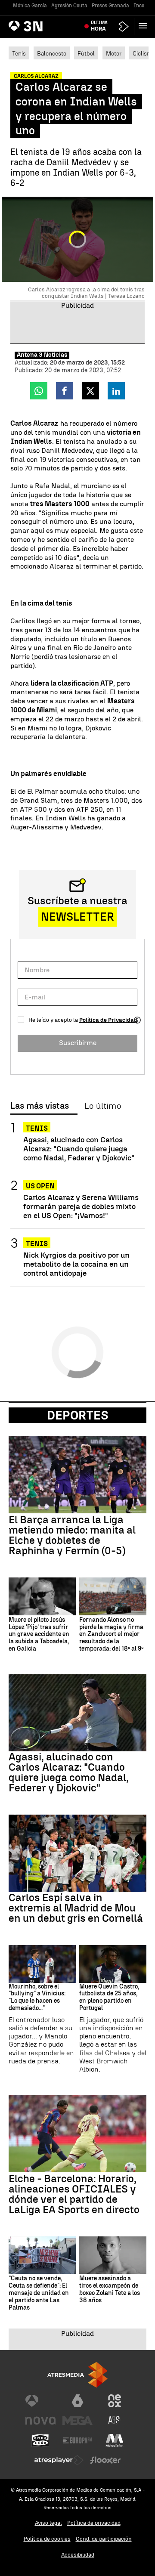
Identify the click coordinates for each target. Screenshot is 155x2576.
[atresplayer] (124, 26)
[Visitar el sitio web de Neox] (115, 2401)
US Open (40, 1186)
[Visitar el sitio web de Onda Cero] (40, 2440)
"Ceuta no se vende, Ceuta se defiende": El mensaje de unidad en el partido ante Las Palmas (39, 2293)
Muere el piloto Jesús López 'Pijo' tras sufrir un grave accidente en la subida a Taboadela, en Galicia (39, 1634)
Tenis (19, 53)
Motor (114, 53)
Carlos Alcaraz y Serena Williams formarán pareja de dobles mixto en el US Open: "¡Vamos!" (81, 1206)
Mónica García (30, 6)
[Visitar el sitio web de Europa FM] (77, 2440)
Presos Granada (110, 6)
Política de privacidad (94, 2523)
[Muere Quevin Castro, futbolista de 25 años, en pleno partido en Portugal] (113, 1964)
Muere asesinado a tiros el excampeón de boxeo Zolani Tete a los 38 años (110, 2289)
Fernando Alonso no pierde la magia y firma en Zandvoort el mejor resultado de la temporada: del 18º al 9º (111, 1634)
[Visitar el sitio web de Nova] (40, 2421)
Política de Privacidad (108, 1020)
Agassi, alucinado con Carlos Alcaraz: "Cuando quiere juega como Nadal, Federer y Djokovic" (79, 1149)
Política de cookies (47, 2539)
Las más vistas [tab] (40, 1106)
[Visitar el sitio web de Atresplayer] (59, 2460)
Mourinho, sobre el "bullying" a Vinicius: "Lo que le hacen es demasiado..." (37, 1998)
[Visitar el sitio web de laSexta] (77, 2401)
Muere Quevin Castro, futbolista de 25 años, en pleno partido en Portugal (109, 1998)
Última (99, 26)
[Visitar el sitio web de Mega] (77, 2421)
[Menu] (145, 26)
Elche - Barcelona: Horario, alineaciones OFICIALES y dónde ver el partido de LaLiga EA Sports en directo (74, 2194)
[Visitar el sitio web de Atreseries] (115, 2421)
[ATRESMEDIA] (77, 2375)
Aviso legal (48, 2523)
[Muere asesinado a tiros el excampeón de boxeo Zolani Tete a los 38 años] (113, 2255)
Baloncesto (52, 53)
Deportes (78, 1415)
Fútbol (86, 53)
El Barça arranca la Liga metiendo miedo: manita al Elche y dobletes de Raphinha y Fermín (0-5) (72, 1535)
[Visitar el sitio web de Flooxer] (105, 2460)
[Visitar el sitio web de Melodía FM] (115, 2440)
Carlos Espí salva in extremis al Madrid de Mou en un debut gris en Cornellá (76, 1908)
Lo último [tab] (103, 1106)
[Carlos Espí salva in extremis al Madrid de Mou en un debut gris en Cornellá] (77, 1853)
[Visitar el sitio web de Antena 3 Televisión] (40, 2401)
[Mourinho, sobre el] (42, 1964)
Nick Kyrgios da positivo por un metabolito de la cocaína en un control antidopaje (76, 1264)
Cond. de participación (104, 2539)
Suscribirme (78, 1043)
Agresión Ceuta (69, 6)
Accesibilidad (78, 2555)
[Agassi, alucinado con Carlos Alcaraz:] (77, 1713)
